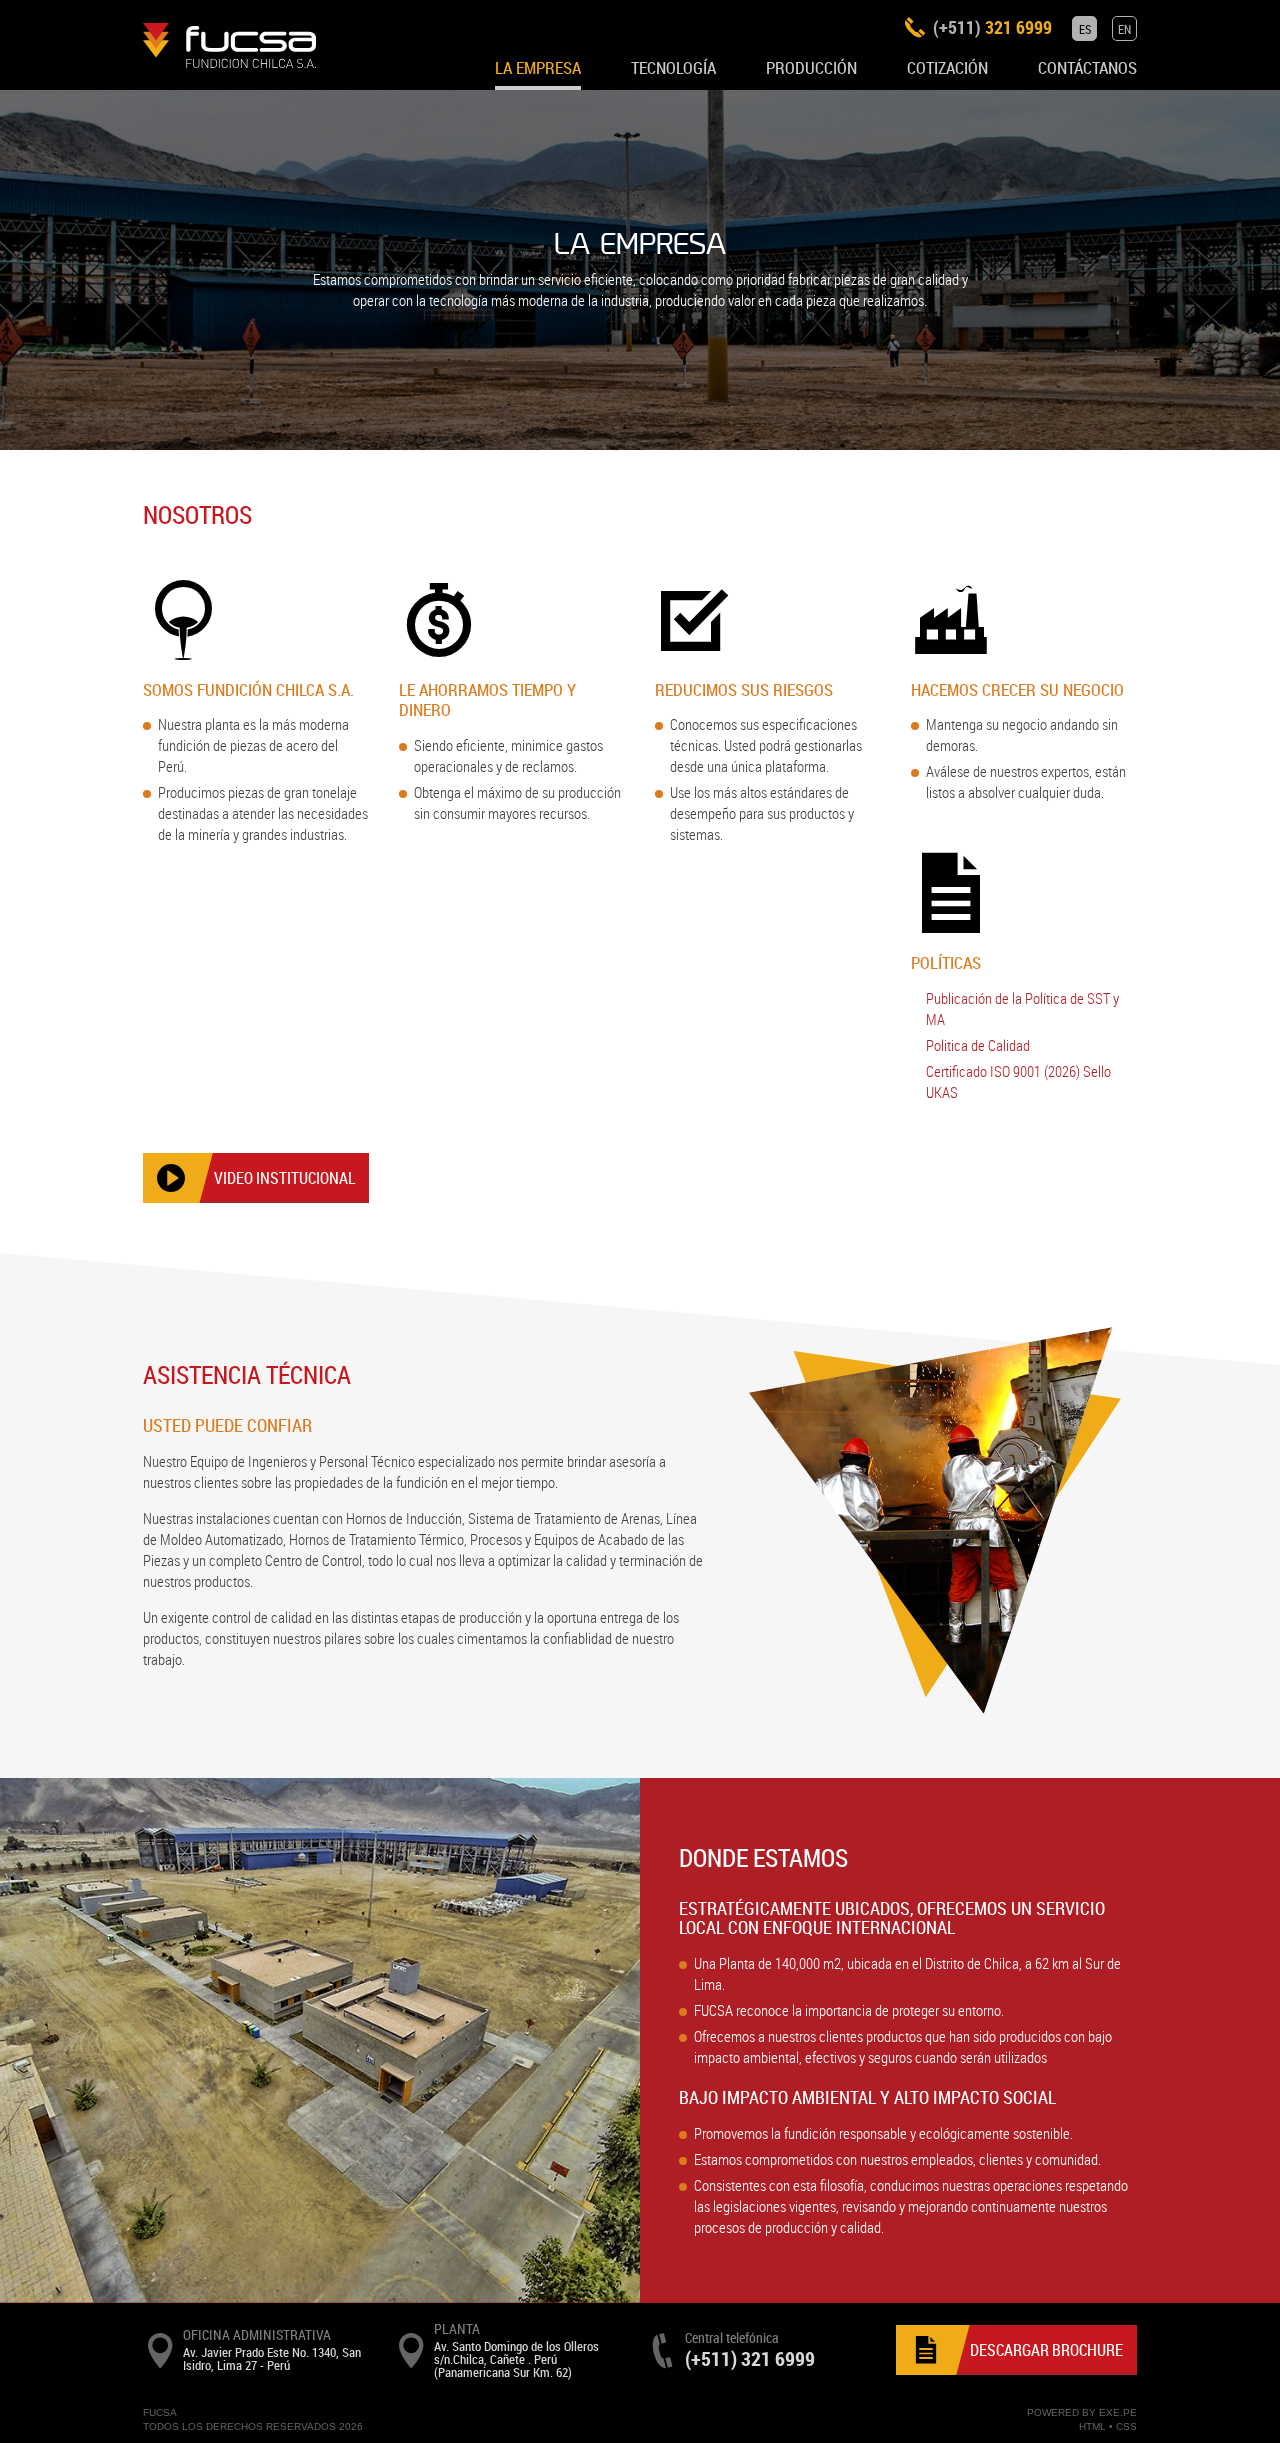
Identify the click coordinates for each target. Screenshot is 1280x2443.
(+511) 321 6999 (750, 2358)
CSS (1126, 2426)
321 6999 (992, 27)
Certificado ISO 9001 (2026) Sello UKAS (1018, 1081)
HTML (1092, 2426)
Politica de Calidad (978, 1045)
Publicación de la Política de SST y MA (1022, 1008)
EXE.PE (1118, 2412)
